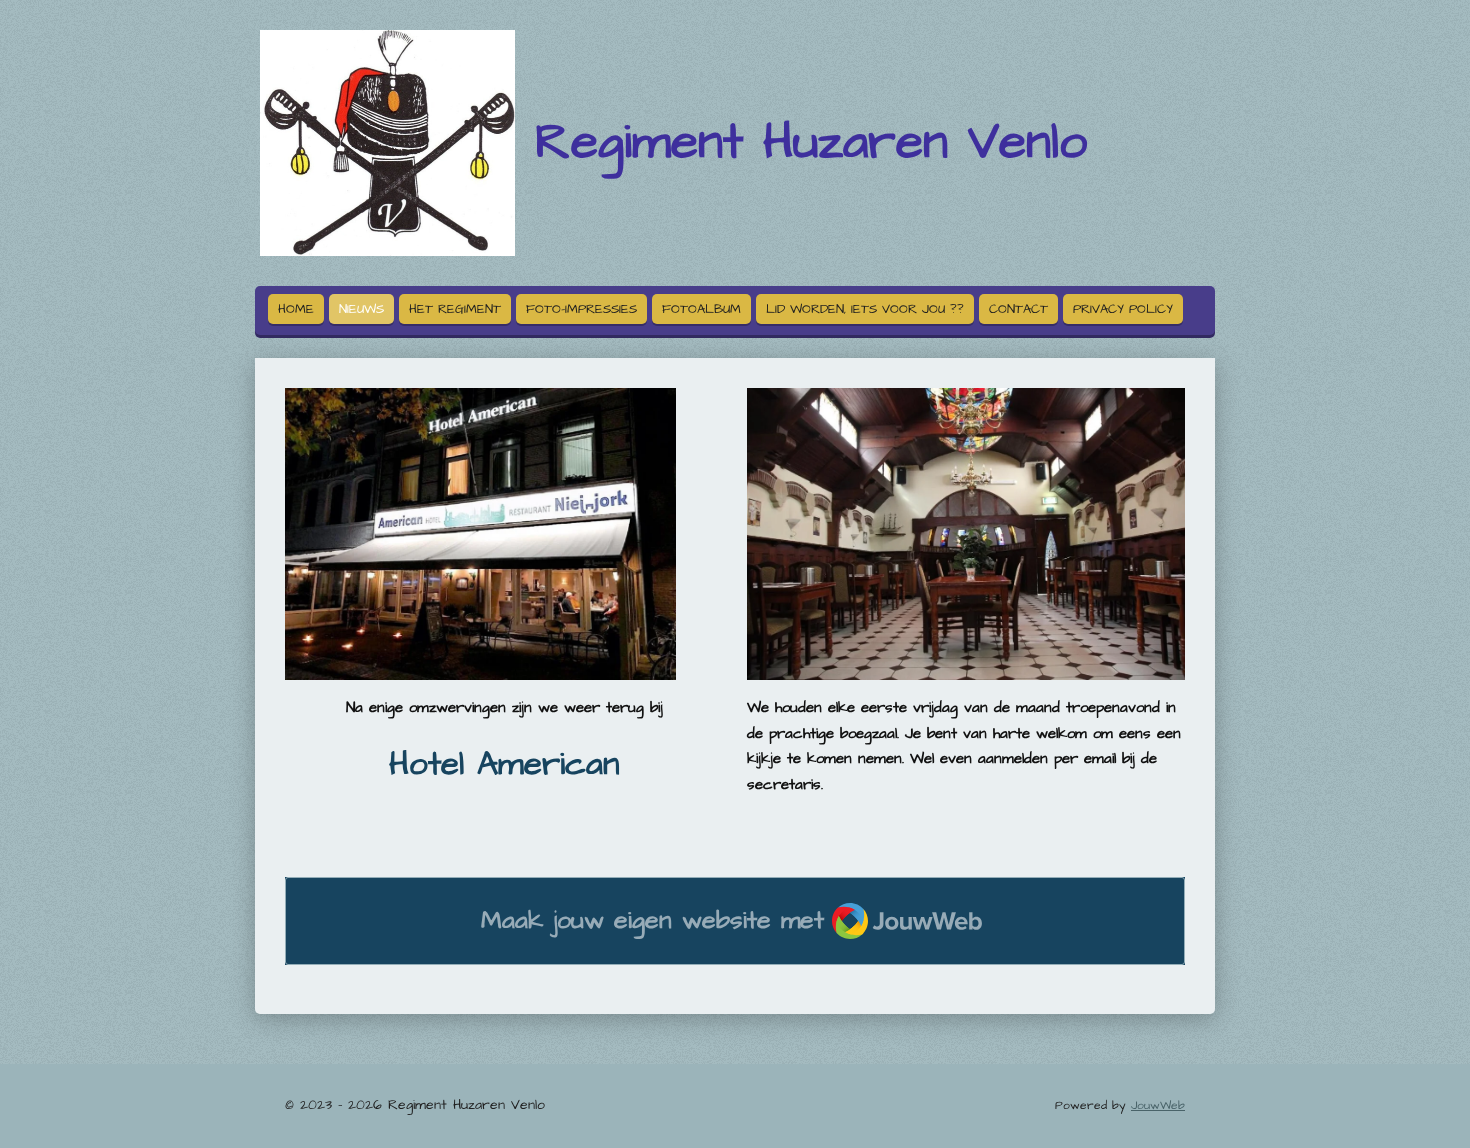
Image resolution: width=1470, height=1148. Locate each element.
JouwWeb (1158, 1105)
